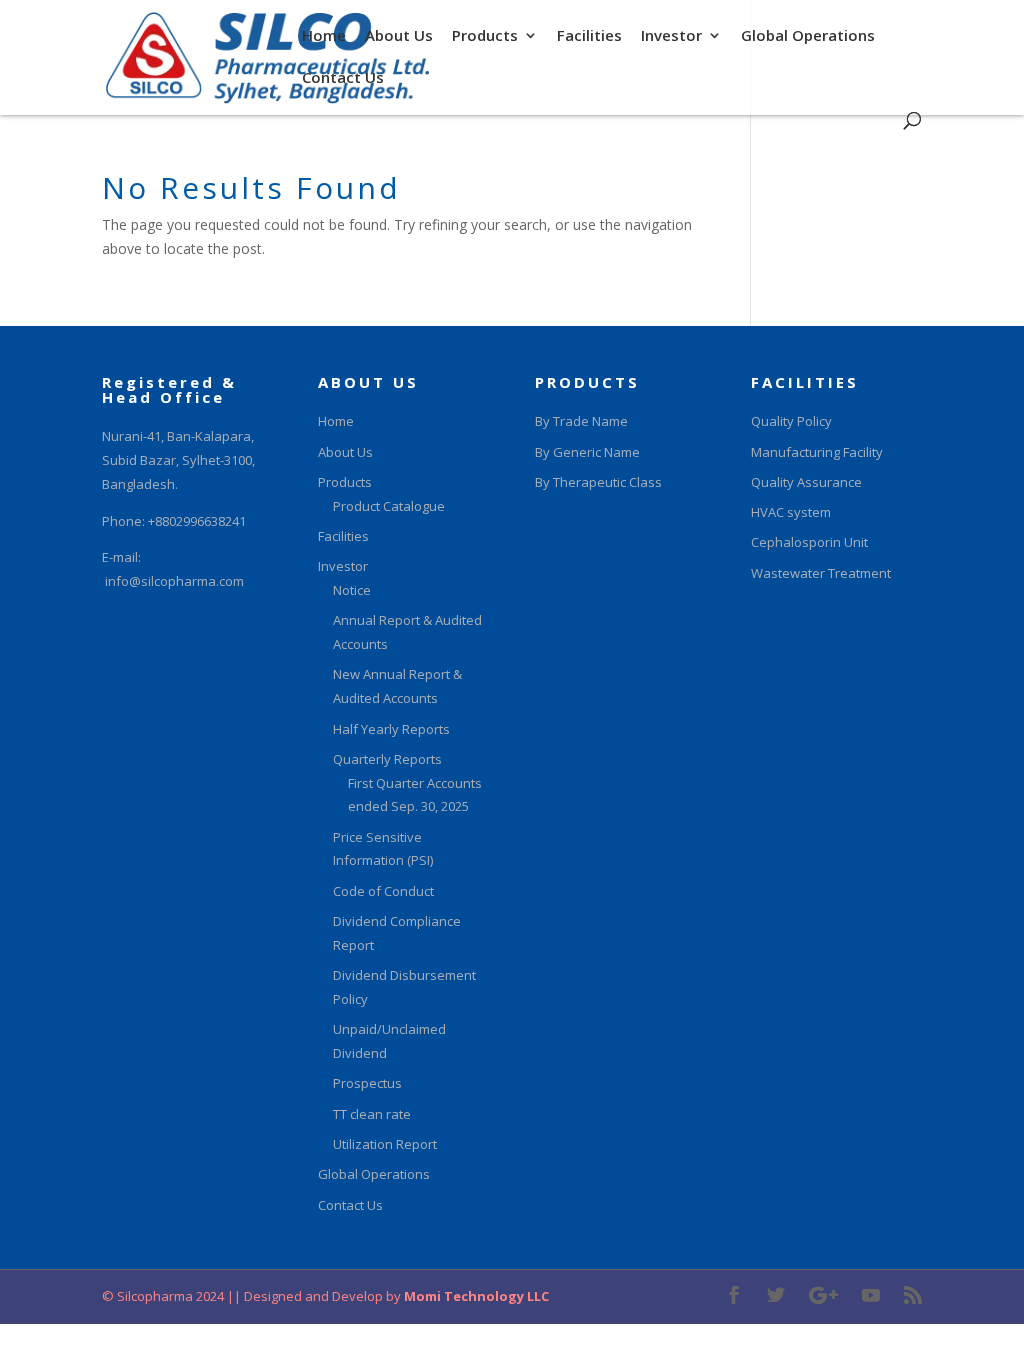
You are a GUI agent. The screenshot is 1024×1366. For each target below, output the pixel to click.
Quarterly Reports (387, 759)
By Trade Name (581, 421)
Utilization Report (385, 1144)
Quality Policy (791, 421)
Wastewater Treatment (821, 573)
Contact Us (343, 78)
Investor (671, 36)
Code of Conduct (383, 891)
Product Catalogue (389, 506)
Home (324, 36)
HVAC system (791, 512)
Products (485, 36)
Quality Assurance (806, 482)
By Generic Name (587, 452)
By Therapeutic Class (598, 482)
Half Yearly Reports (391, 729)
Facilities (589, 36)
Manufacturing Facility (817, 452)
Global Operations (808, 36)
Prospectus (367, 1083)
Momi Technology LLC (475, 1296)
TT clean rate (372, 1114)
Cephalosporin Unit (809, 542)
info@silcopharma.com (174, 581)
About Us (399, 36)
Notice (352, 590)
